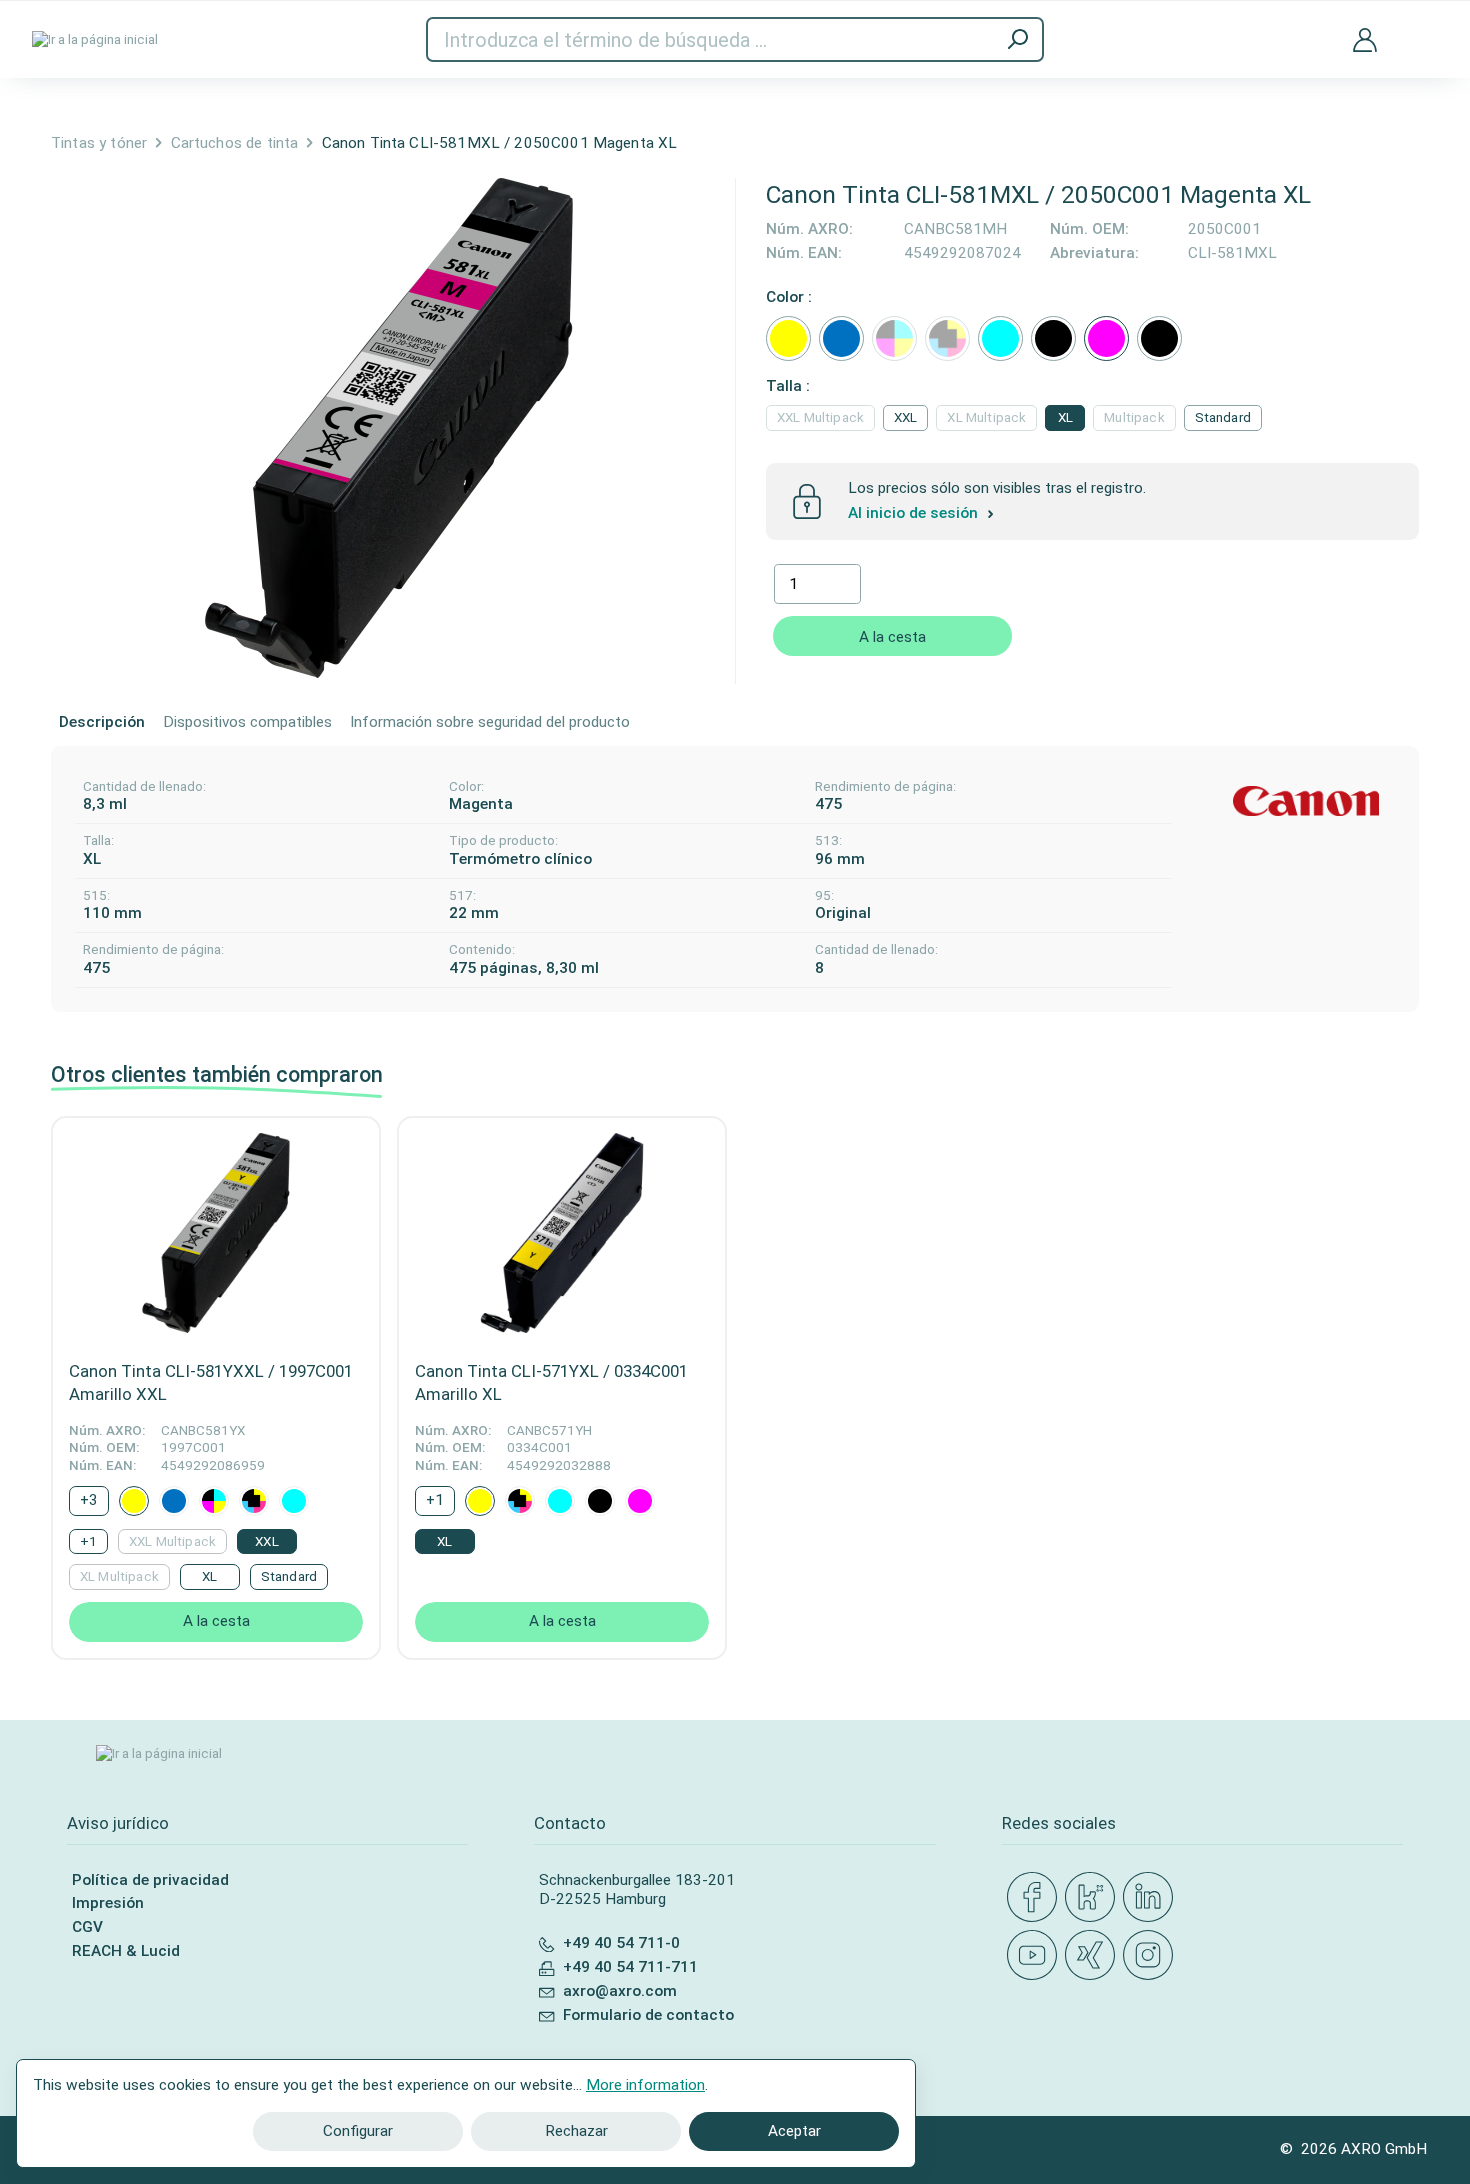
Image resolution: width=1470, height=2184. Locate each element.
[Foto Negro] (1053, 338)
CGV (87, 1927)
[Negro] (1159, 338)
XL (1065, 417)
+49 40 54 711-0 (621, 1943)
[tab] (102, 723)
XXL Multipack (820, 417)
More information (645, 2085)
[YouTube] (1036, 1956)
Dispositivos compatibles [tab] (247, 722)
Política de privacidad (150, 1880)
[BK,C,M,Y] (894, 338)
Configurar (358, 2131)
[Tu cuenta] (1365, 39)
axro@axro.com (620, 1991)
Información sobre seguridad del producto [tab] (490, 722)
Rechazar (576, 2131)
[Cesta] (1423, 27)
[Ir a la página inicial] (95, 40)
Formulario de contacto (648, 2015)
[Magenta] (1106, 338)
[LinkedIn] (1152, 1898)
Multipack (1134, 417)
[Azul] (841, 338)
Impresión (108, 1903)
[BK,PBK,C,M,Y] (947, 338)
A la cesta (892, 637)
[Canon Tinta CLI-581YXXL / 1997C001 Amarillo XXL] (216, 1233)
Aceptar (794, 2131)
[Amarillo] (788, 338)
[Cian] (1000, 338)
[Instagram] (1152, 1956)
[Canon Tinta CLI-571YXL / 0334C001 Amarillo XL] (562, 1233)
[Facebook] (1036, 1898)
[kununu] (1094, 1898)
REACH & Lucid (126, 1951)
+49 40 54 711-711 (630, 1967)
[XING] (1094, 1956)
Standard (1223, 417)
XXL (905, 417)
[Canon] (1306, 801)
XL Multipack (986, 417)
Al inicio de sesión (915, 513)
